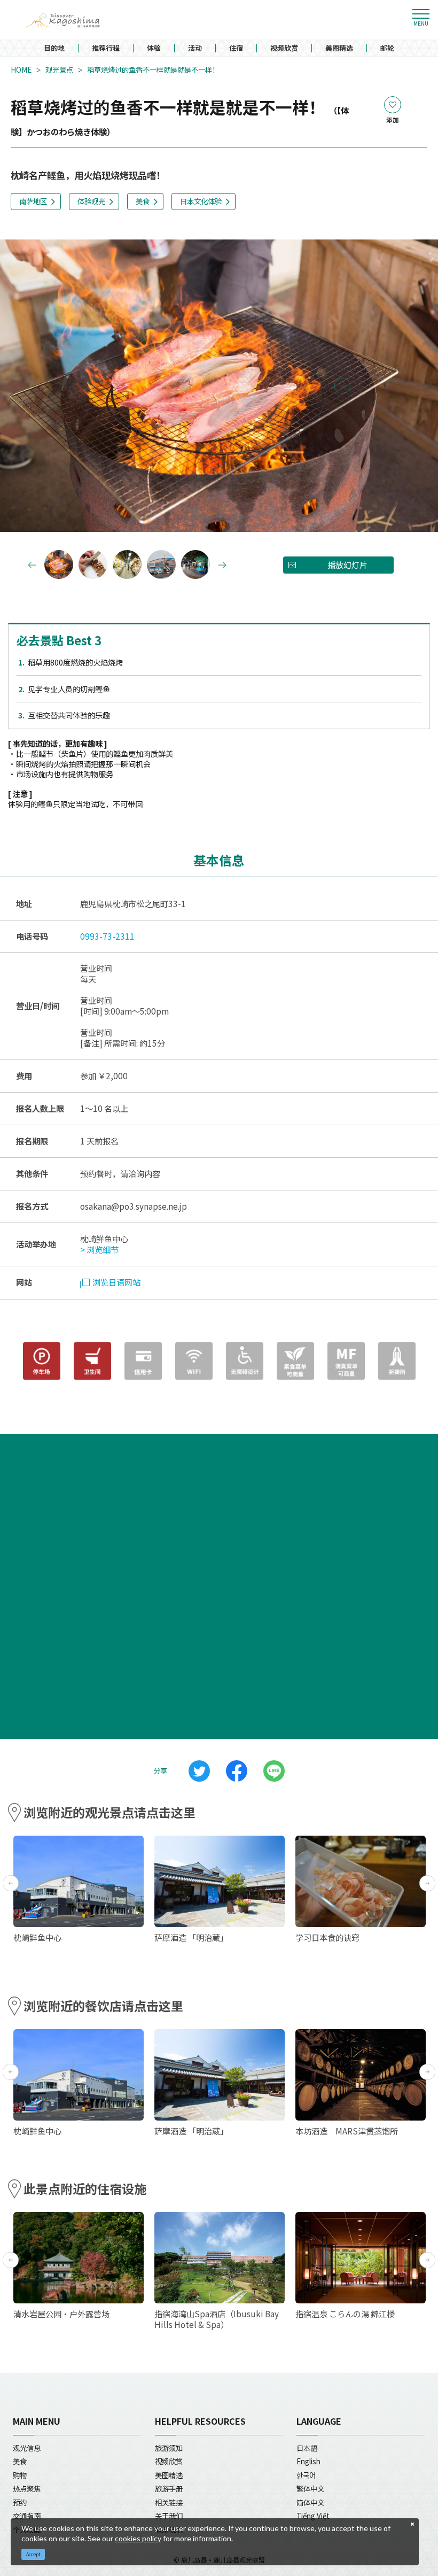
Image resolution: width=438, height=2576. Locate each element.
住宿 (236, 48)
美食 (143, 201)
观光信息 (27, 2448)
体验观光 (91, 201)
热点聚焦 (27, 2488)
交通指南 (27, 2516)
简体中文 (310, 2502)
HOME (21, 70)
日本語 (307, 2448)
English (308, 2461)
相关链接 (169, 2502)
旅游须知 (169, 2448)
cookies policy (138, 2538)
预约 (20, 2502)
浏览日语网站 (116, 1282)
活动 (195, 48)
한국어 (306, 2475)
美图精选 (339, 48)
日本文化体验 (201, 201)
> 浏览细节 (99, 1249)
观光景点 (59, 70)
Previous (96, 386)
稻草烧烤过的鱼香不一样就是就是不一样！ (153, 70)
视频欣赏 (284, 48)
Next (342, 386)
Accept (33, 2554)
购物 (20, 2475)
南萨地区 (33, 201)
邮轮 (387, 48)
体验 (154, 48)
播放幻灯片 (347, 565)
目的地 (54, 48)
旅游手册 (169, 2488)
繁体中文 (310, 2488)
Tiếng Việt (313, 2516)
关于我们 (169, 2516)
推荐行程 (106, 48)
